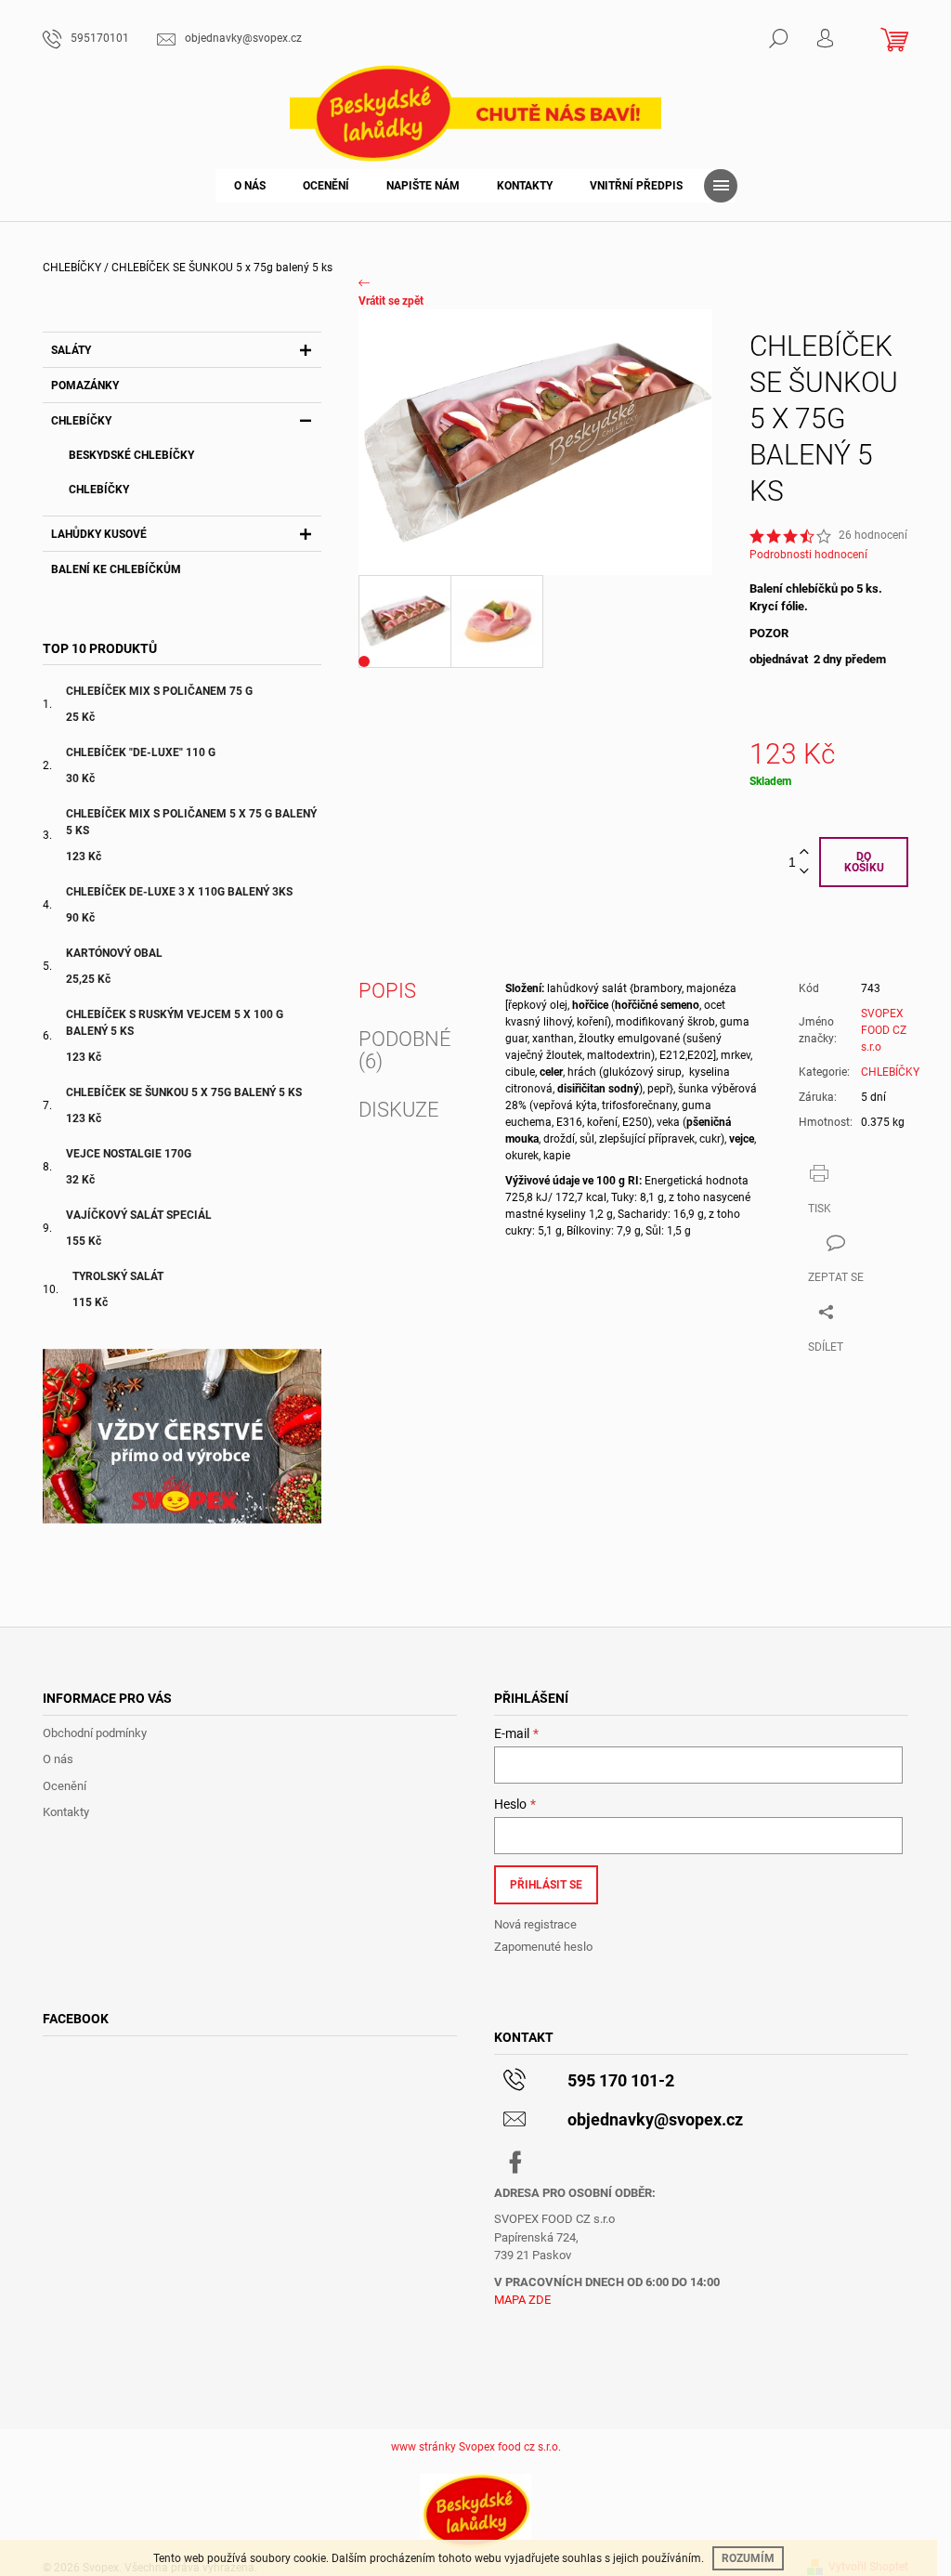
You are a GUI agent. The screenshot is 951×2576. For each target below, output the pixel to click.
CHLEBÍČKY (81, 421)
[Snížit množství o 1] (804, 872)
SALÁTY (71, 350)
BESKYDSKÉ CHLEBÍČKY (131, 455)
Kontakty (66, 1812)
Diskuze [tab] (399, 1110)
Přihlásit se (546, 1885)
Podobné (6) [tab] (405, 1051)
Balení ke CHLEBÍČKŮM (116, 569)
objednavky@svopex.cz (655, 2119)
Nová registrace (535, 1924)
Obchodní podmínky (95, 1733)
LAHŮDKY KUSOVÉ (99, 534)
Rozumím (748, 2558)
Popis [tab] (387, 991)
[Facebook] (515, 2163)
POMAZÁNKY (85, 386)
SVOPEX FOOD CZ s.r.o (884, 1030)
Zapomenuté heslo (543, 1947)
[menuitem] (250, 186)
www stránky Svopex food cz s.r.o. (476, 2447)
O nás (58, 1759)
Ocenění (65, 1786)
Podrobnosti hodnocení (808, 555)
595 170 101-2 (621, 2080)
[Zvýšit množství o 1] (804, 852)
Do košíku (864, 862)
